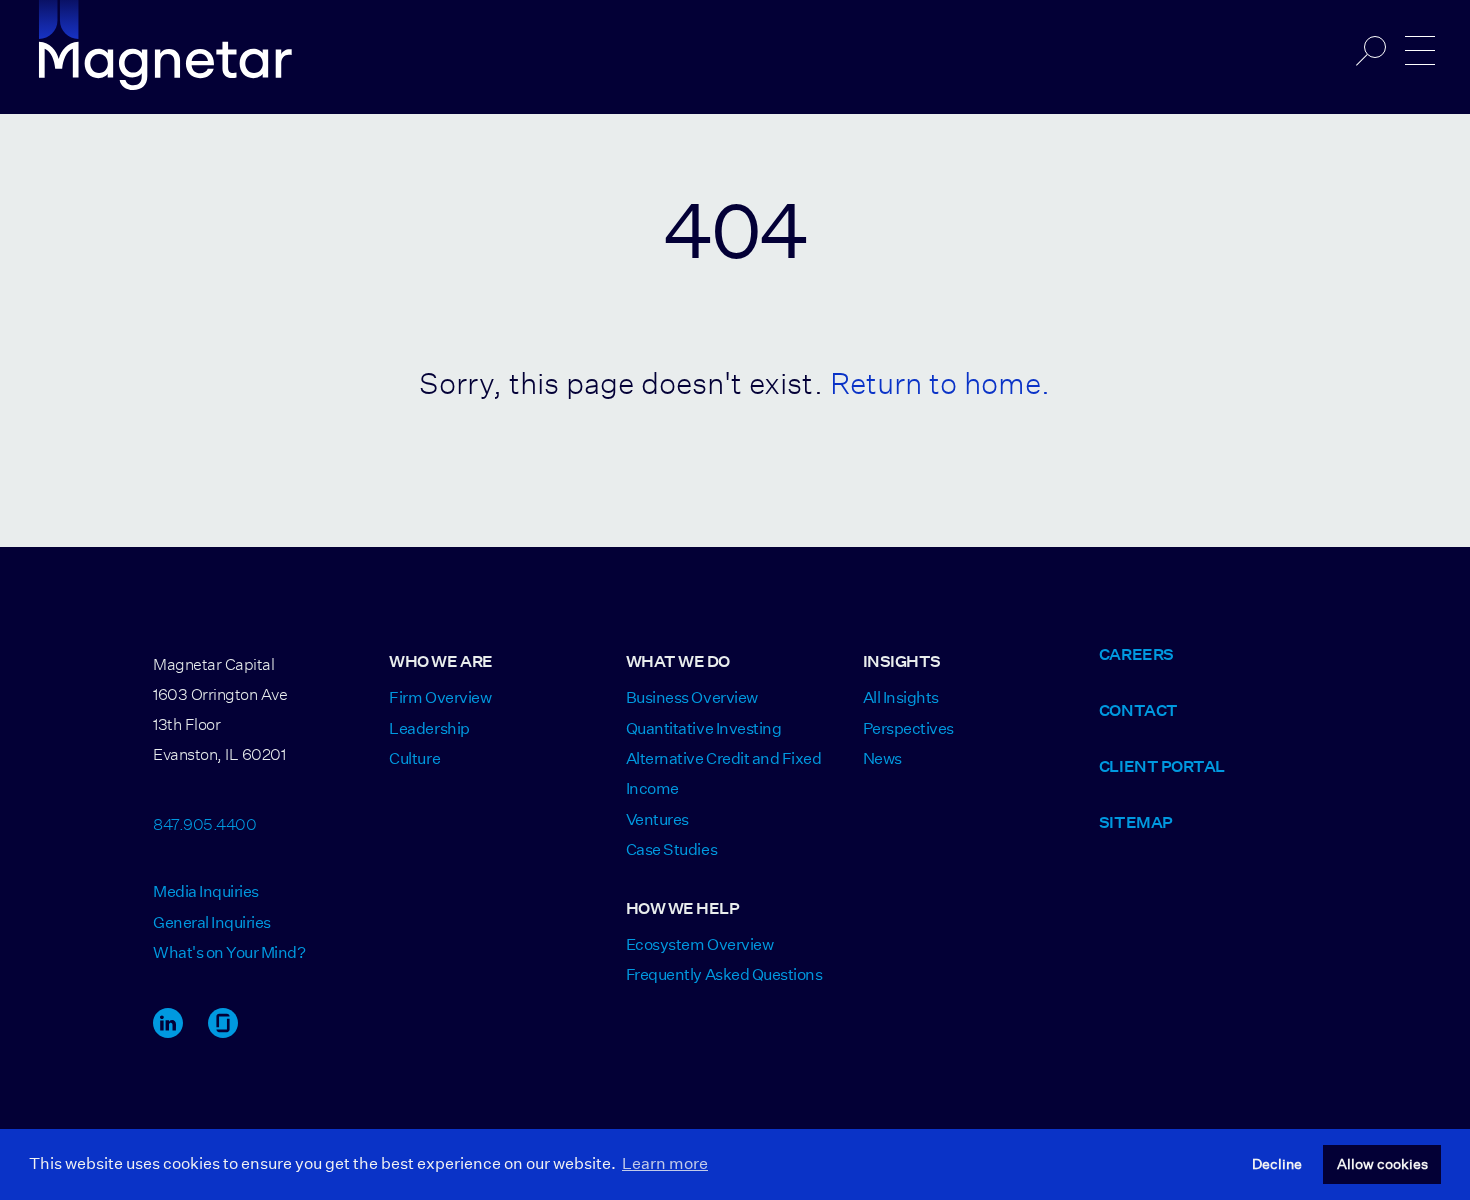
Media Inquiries (206, 891)
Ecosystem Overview (699, 944)
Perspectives (908, 728)
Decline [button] (1277, 1164)
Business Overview (692, 697)
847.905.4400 (204, 822)
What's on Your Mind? (229, 952)
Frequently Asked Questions (724, 974)
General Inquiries (212, 922)
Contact (1138, 710)
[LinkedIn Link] (168, 1032)
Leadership (429, 728)
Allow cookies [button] (1382, 1164)
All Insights (901, 697)
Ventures (657, 819)
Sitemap (1136, 822)
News (882, 758)
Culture (414, 758)
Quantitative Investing (703, 728)
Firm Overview (440, 697)
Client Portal (1162, 766)
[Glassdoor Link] (223, 1032)
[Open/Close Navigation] (1420, 51)
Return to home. (940, 377)
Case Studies (671, 849)
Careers (1136, 654)
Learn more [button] (665, 1163)
